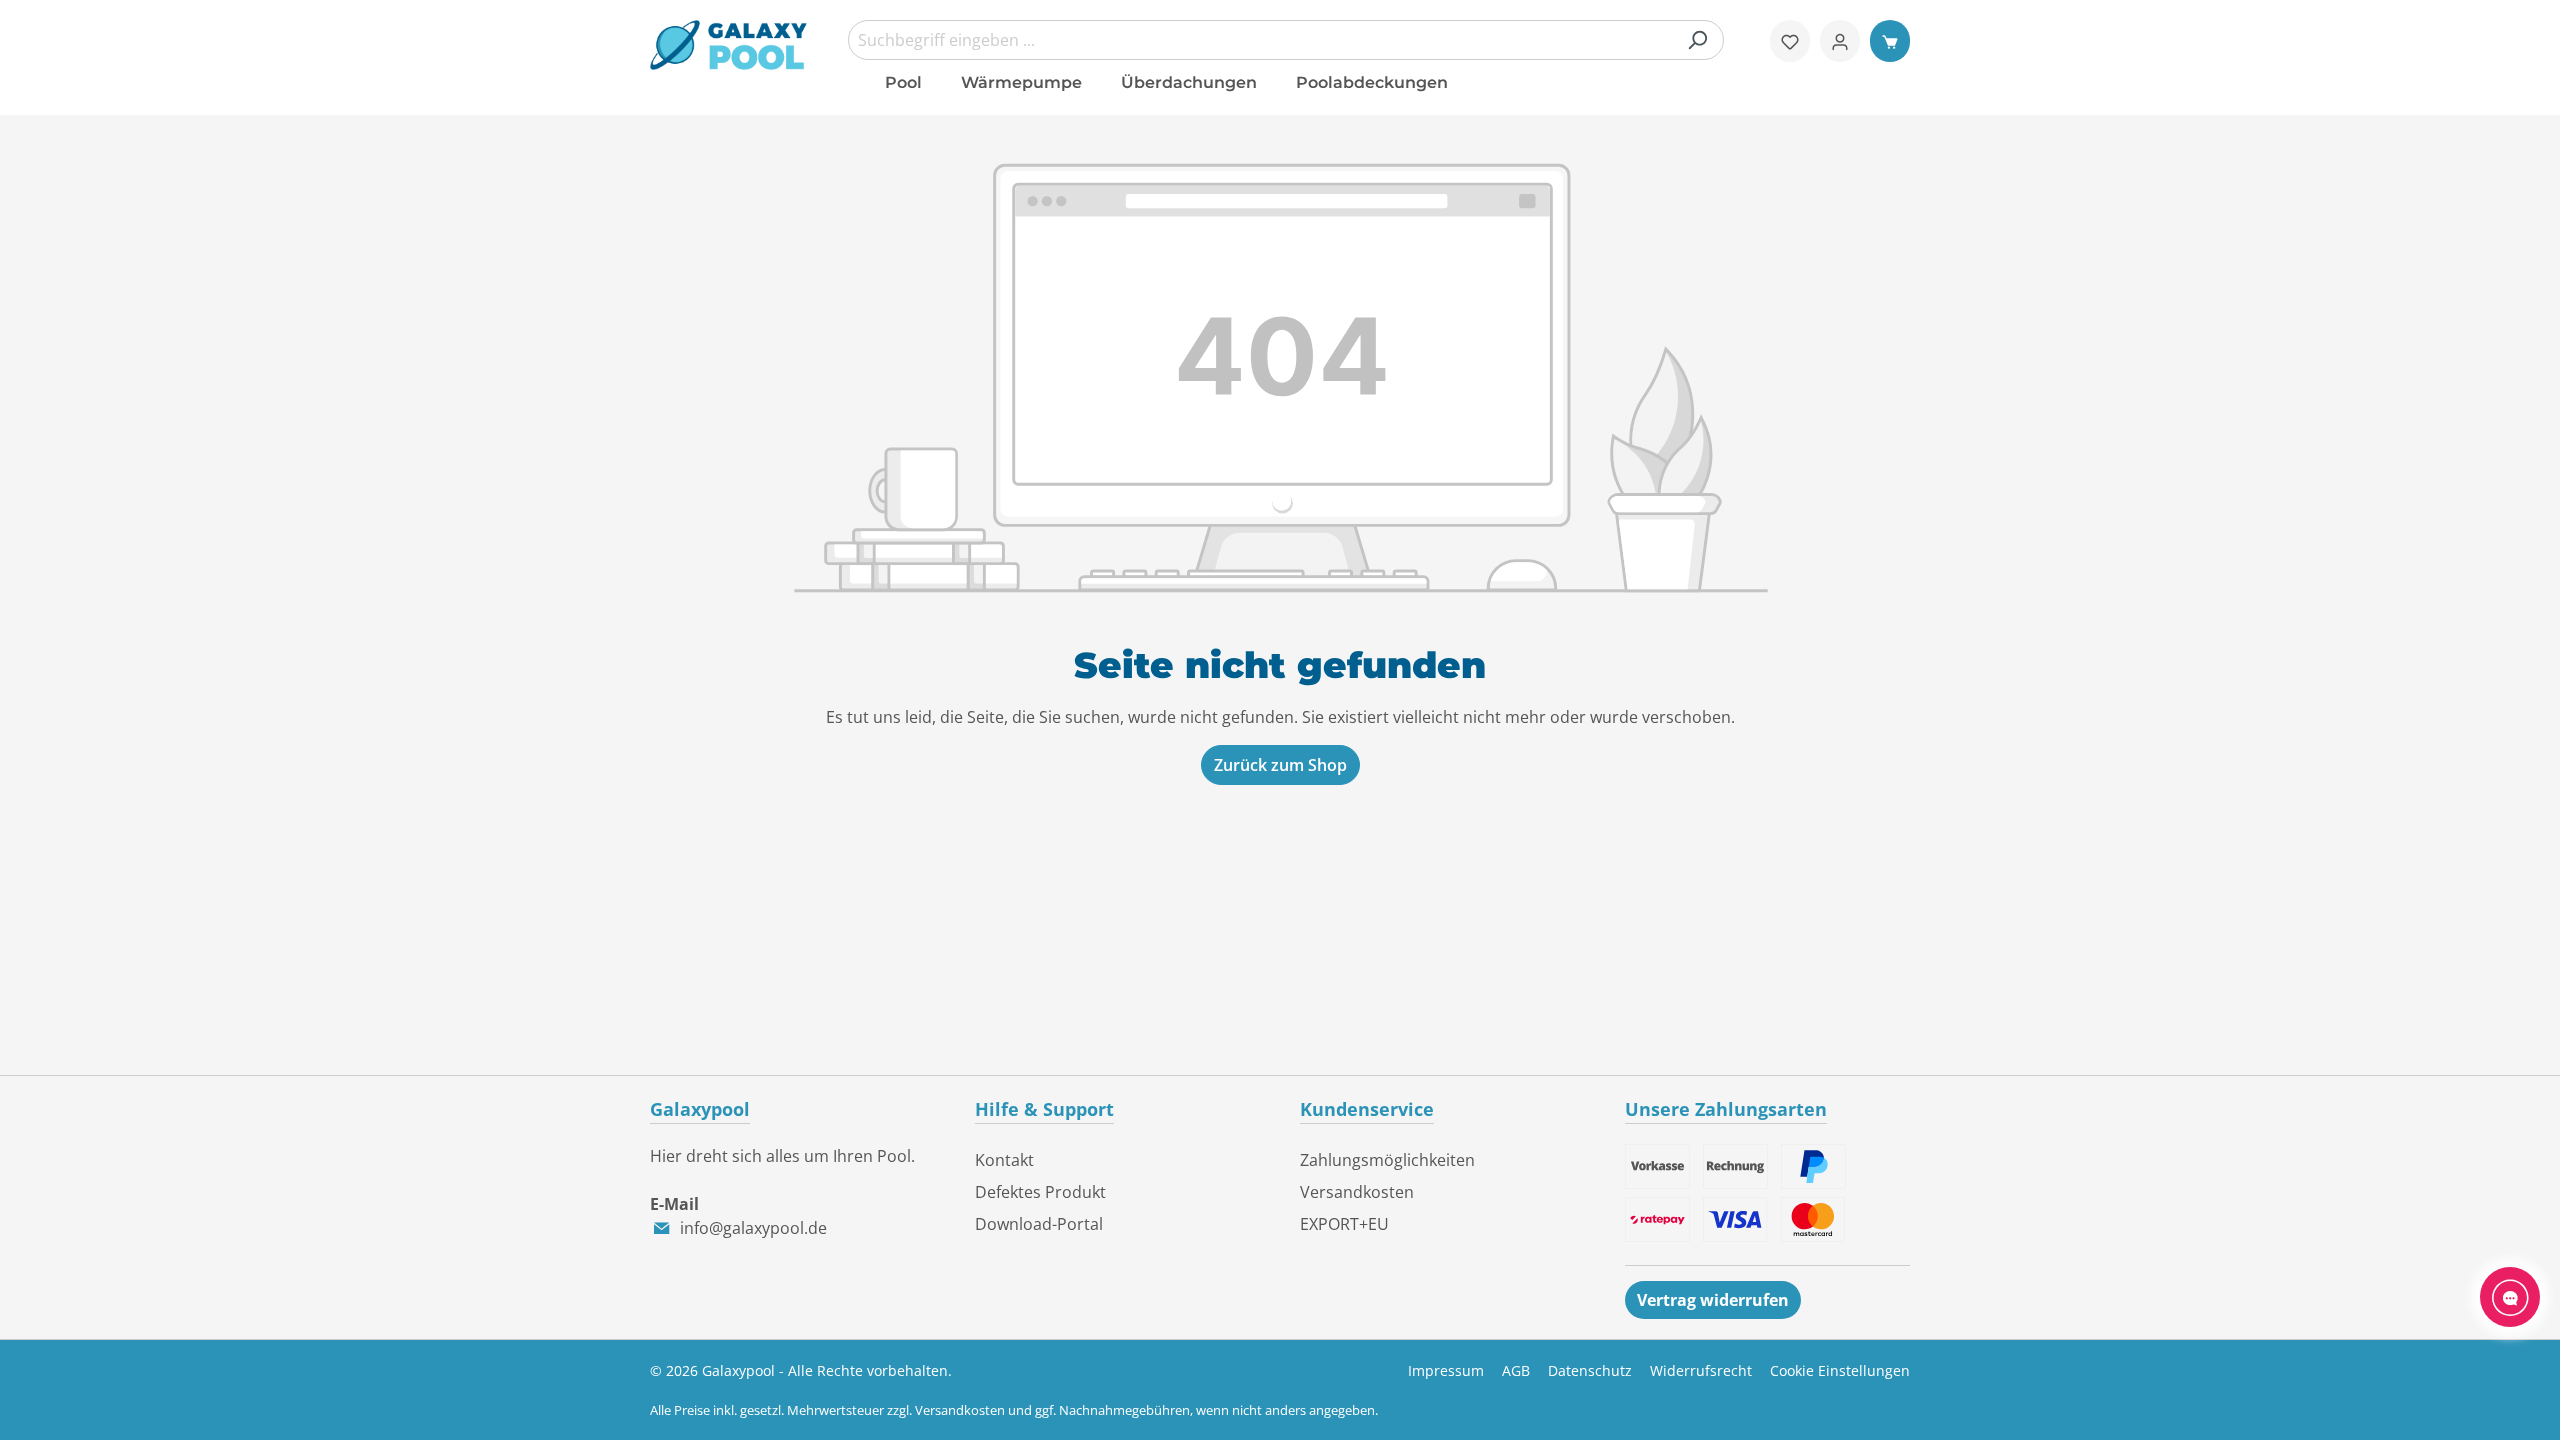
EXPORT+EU (1344, 1224)
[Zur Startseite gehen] (729, 45)
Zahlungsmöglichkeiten (1387, 1160)
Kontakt (1004, 1160)
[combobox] (1286, 40)
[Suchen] (1697, 40)
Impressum (1446, 1370)
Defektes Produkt (1040, 1192)
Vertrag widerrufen (1713, 1300)
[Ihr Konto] (1840, 41)
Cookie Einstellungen (1840, 1370)
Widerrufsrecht (1701, 1370)
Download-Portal (1039, 1224)
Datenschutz (1590, 1370)
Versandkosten (1357, 1192)
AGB (1516, 1370)
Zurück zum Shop (1280, 765)
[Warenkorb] (1890, 41)
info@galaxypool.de (753, 1228)
